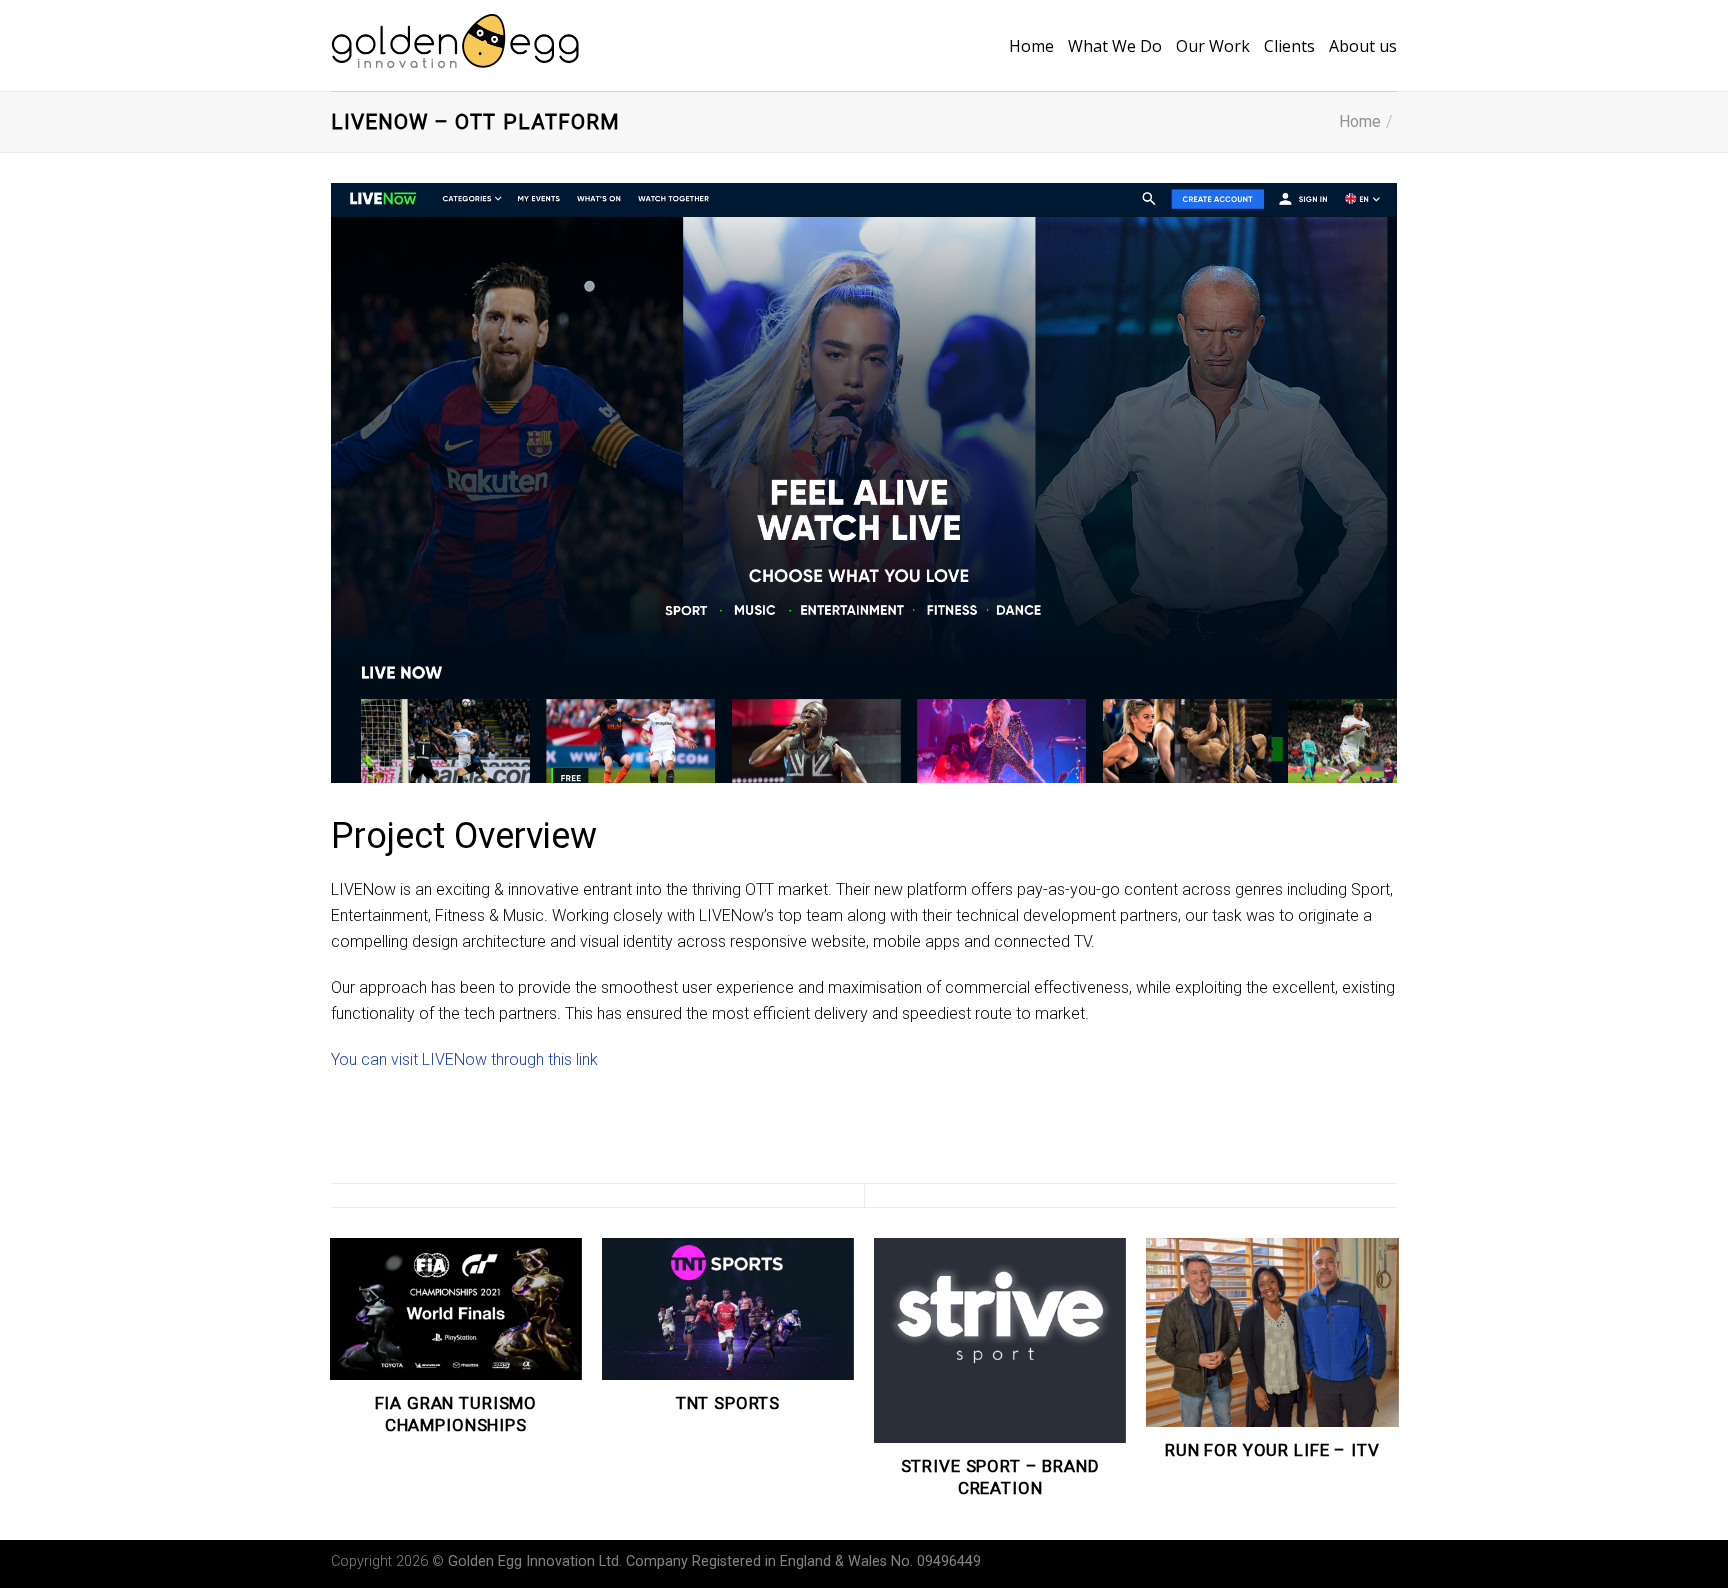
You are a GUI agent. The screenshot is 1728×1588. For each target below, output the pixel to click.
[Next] (1397, 1387)
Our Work (1213, 46)
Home (1031, 46)
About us (1363, 46)
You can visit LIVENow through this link (464, 1059)
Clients (1289, 46)
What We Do (1115, 46)
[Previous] (331, 1387)
